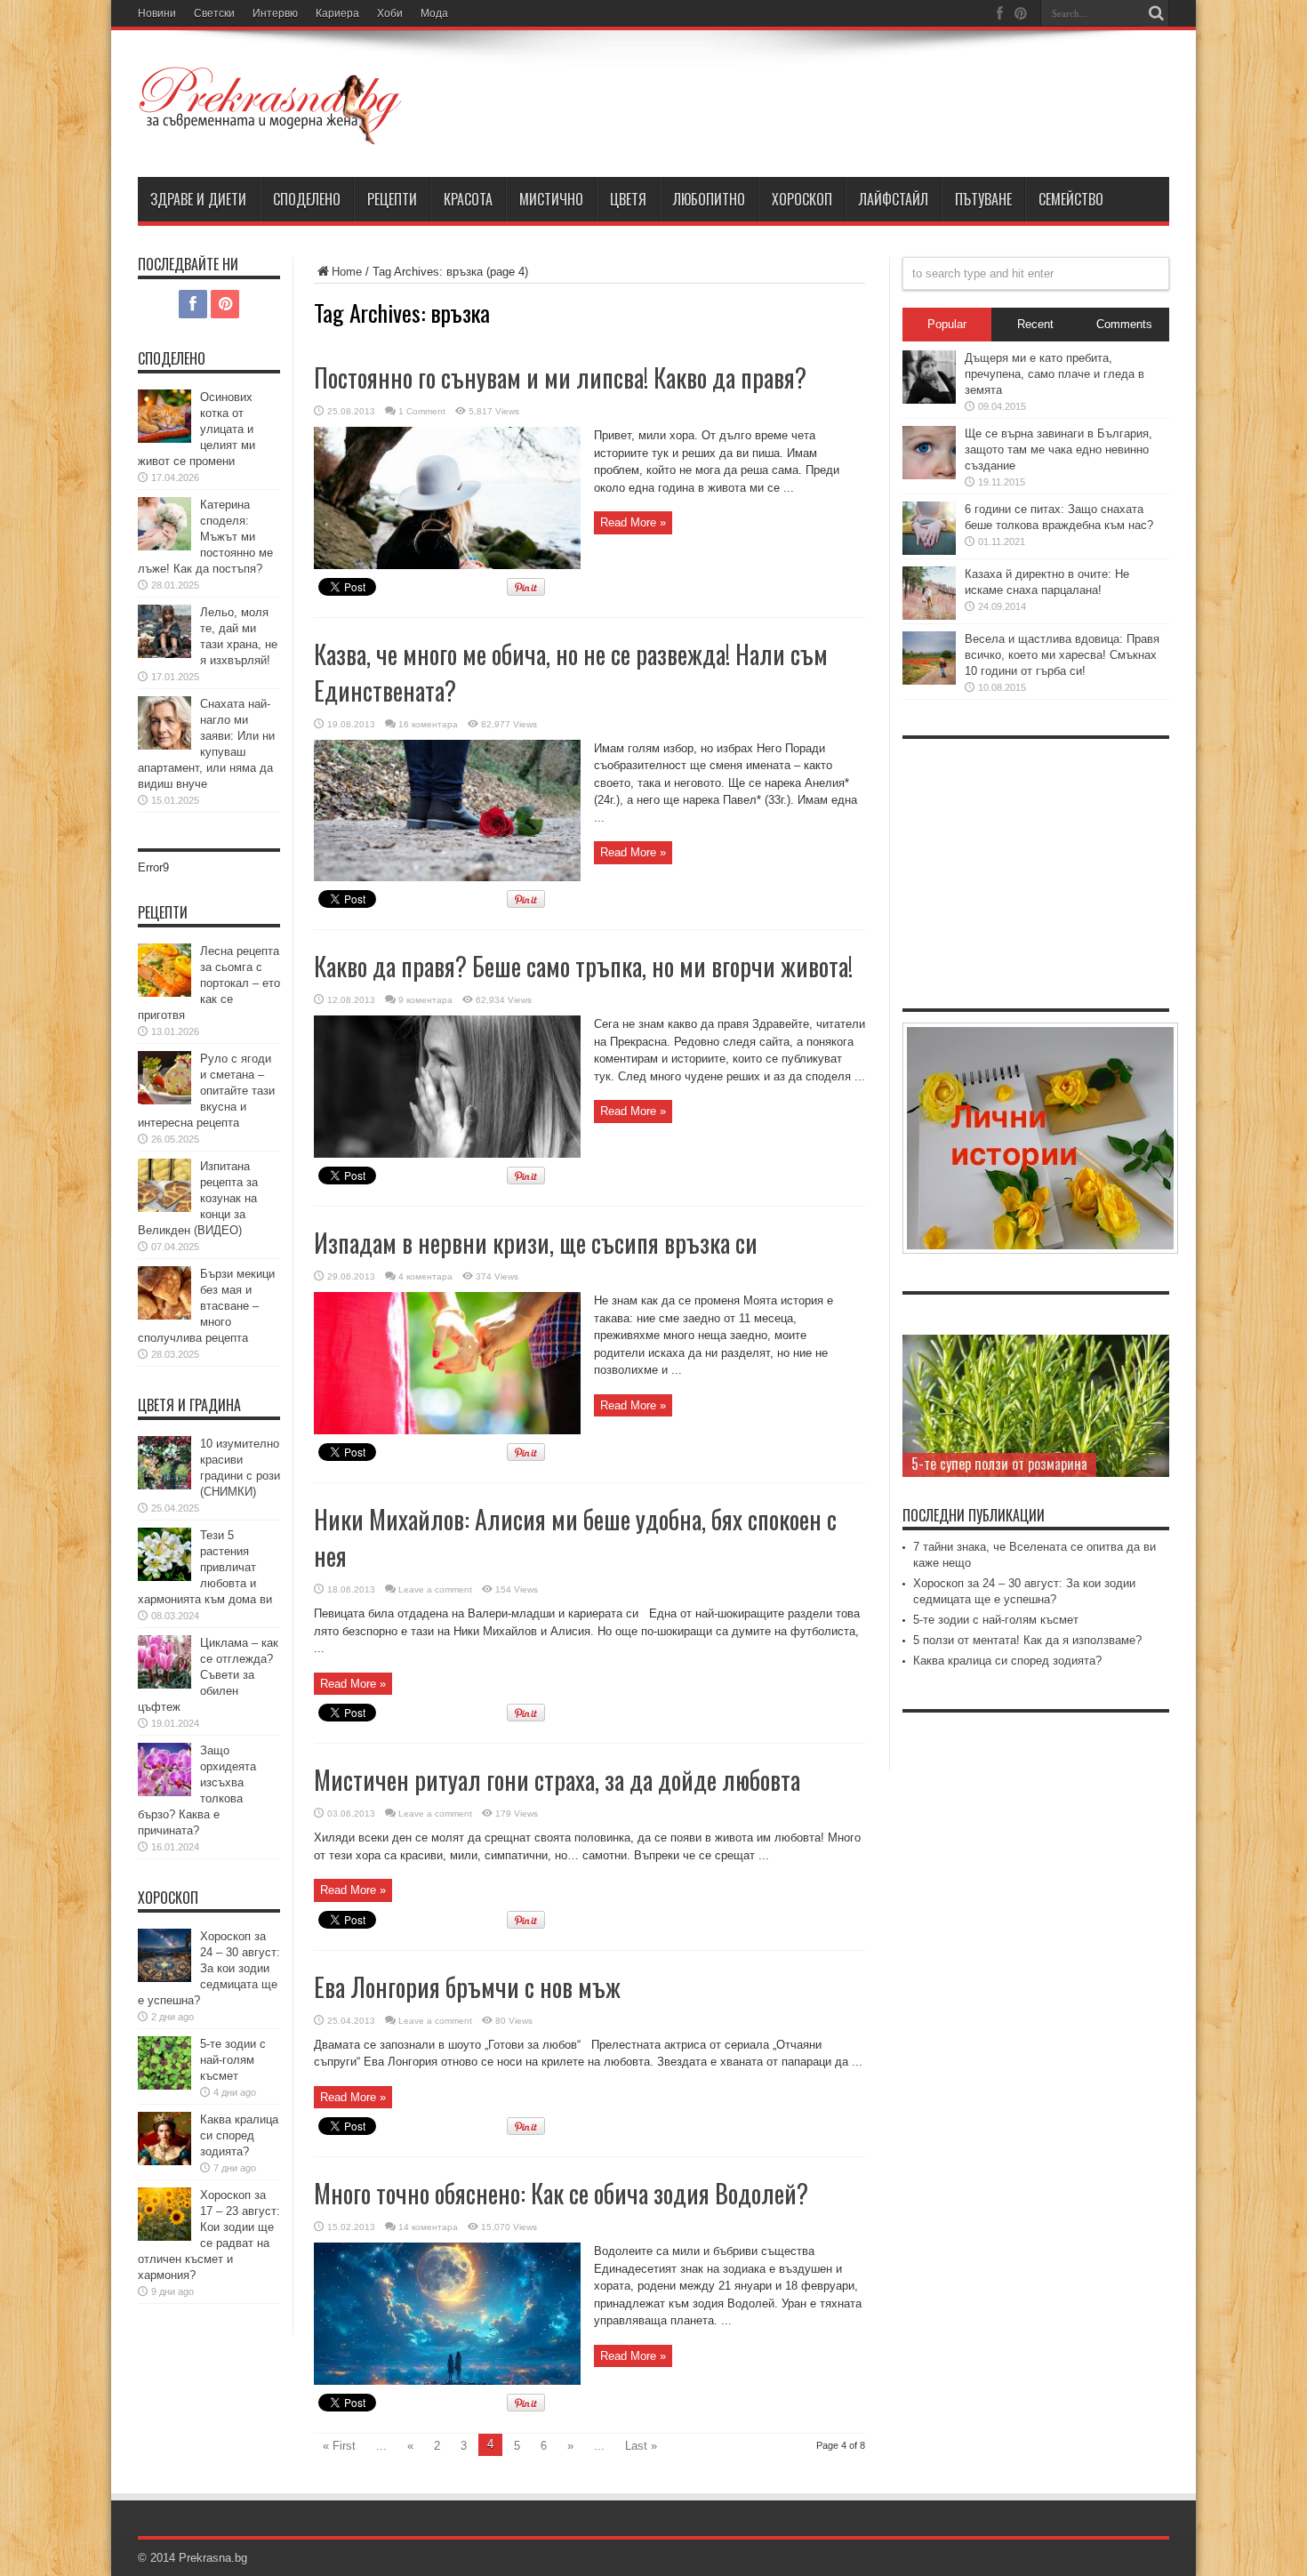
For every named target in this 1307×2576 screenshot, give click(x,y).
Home (347, 272)
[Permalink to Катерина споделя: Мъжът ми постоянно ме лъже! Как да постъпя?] (164, 546)
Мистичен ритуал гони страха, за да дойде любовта (557, 1780)
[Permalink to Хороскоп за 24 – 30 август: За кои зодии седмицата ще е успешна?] (164, 1978)
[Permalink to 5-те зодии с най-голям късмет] (164, 2086)
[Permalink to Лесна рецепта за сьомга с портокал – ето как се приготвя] (164, 993)
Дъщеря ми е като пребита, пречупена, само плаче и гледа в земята (1054, 374)
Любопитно (709, 199)
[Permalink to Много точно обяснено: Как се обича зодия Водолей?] (447, 2381)
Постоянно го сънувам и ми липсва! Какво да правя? (560, 377)
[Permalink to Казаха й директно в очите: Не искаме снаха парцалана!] (929, 616)
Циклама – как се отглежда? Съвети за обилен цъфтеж (208, 1675)
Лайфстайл (894, 199)
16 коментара (428, 724)
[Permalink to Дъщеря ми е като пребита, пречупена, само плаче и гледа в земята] (929, 400)
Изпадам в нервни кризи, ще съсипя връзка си (536, 1243)
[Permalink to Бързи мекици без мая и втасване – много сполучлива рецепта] (164, 1316)
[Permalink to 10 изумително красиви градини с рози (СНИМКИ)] (164, 1485)
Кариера (337, 13)
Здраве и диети (198, 199)
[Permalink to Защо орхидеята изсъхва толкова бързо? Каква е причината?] (164, 1792)
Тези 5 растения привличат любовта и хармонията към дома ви (205, 1567)
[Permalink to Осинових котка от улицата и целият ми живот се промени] (164, 439)
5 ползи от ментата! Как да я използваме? (1027, 1640)
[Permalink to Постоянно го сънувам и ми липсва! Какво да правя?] (447, 565)
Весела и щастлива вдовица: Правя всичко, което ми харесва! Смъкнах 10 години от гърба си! (1062, 655)
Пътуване (983, 199)
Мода (434, 13)
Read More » (633, 522)
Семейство (1071, 199)
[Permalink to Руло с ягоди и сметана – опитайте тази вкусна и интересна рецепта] (164, 1100)
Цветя (628, 199)
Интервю (275, 13)
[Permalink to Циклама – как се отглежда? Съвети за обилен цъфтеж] (164, 1685)
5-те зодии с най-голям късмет (233, 2060)
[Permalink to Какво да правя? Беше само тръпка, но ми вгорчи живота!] (447, 1154)
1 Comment (422, 411)
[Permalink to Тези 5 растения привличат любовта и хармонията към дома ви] (164, 1577)
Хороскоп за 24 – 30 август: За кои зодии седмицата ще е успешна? (209, 1968)
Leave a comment (435, 1589)
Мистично (551, 199)
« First (339, 2446)
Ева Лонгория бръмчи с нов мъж (467, 1987)
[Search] (1156, 13)
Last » (641, 2446)
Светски (214, 13)
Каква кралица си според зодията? (239, 2135)
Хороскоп (802, 199)
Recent (1035, 324)
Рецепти (392, 199)
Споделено (307, 199)
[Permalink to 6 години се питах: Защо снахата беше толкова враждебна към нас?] (929, 551)
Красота (468, 199)
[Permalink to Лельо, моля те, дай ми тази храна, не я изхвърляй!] (164, 654)
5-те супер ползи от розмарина (999, 1464)
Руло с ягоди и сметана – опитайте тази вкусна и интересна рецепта (206, 1091)
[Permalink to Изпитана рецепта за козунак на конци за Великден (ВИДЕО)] (164, 1208)
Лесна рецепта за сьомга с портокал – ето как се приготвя (209, 983)
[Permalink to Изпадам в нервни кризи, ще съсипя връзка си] (447, 1430)
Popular (947, 324)
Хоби (390, 13)
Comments (1124, 324)
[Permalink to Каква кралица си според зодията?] (164, 2161)
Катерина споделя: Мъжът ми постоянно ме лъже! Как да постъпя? (205, 537)
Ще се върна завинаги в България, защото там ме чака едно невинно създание (1058, 449)
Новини (157, 13)
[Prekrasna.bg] (271, 132)
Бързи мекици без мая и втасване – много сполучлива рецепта (206, 1306)
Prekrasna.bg (213, 2558)
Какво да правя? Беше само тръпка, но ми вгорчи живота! (583, 966)
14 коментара (428, 2227)
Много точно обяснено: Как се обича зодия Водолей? (561, 2193)
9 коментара (425, 1000)
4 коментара (425, 1276)
